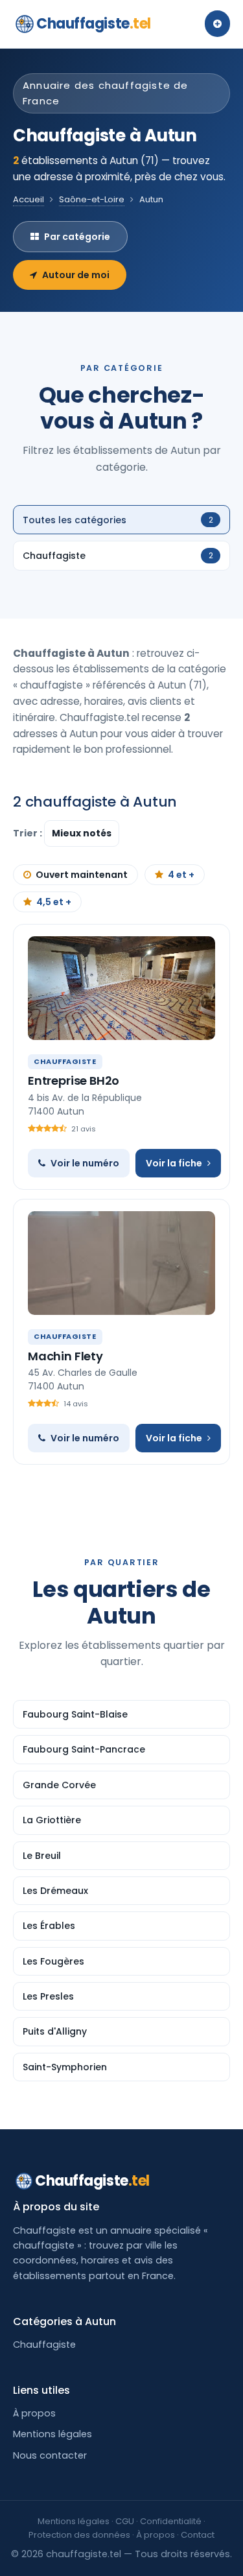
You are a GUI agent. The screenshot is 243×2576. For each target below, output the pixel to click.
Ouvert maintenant (82, 875)
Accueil (29, 199)
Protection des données (79, 2535)
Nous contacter (50, 2455)
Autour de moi (76, 275)
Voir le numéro (85, 1163)
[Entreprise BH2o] (121, 988)
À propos (34, 2413)
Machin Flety (65, 1356)
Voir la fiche (174, 1163)
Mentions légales (52, 2434)
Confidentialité (171, 2521)
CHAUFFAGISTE (65, 1061)
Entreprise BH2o (74, 1081)
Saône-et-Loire (92, 199)
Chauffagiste (94, 24)
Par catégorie (77, 237)
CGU (125, 2521)
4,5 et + (54, 902)
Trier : (29, 833)
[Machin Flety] (121, 1263)
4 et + (181, 875)
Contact (198, 2535)
